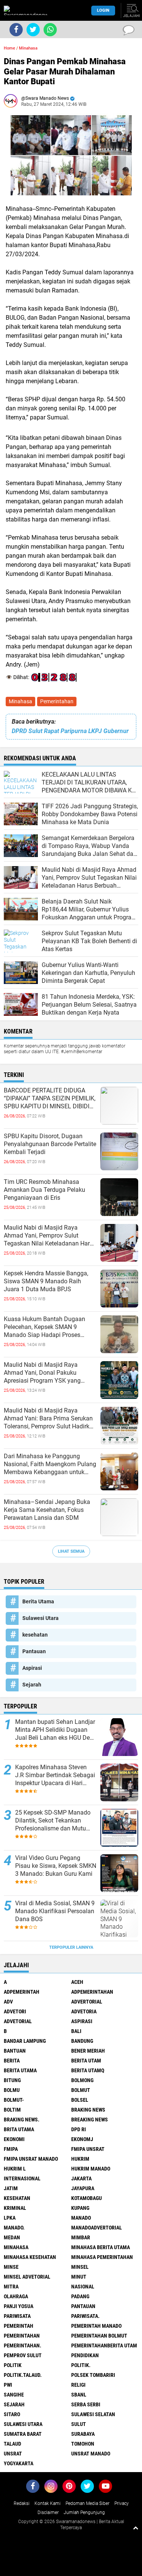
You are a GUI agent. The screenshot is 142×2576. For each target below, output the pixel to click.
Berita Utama (38, 1601)
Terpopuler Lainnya (71, 1947)
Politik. (81, 2365)
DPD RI (79, 2129)
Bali (76, 2031)
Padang (80, 2296)
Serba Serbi (86, 2404)
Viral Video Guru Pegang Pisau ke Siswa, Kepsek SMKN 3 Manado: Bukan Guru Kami (56, 1866)
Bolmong (82, 2080)
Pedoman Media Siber (87, 2503)
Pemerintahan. (23, 2345)
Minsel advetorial (27, 2277)
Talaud (12, 2444)
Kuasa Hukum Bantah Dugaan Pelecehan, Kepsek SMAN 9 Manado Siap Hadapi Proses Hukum (44, 1327)
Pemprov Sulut (23, 2355)
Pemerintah (19, 2326)
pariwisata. (85, 2316)
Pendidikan (85, 2355)
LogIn (103, 10)
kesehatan (35, 1635)
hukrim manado (91, 2169)
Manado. (14, 2228)
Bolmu (12, 2090)
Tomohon (83, 2444)
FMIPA (11, 2149)
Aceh (77, 1982)
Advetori (15, 2011)
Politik (13, 2365)
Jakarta (81, 2178)
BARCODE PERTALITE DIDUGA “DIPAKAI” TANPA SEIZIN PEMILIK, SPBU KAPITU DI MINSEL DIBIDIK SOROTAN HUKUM (50, 1098)
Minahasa (20, 701)
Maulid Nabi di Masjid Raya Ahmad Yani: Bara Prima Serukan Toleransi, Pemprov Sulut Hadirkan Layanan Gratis (50, 1419)
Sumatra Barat (23, 2434)
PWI (8, 2385)
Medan (12, 2237)
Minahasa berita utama (101, 2247)
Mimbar (81, 2237)
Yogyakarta (19, 2463)
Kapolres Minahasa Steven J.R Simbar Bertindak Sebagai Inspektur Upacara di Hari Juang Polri (55, 1775)
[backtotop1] (136, 2528)
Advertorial (87, 2002)
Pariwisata (17, 2316)
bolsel (80, 2100)
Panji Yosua (19, 2306)
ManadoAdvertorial (97, 2228)
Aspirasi (32, 1668)
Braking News (88, 2110)
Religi (78, 2385)
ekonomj (82, 2139)
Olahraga (16, 2296)
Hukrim (80, 2159)
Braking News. (22, 2120)
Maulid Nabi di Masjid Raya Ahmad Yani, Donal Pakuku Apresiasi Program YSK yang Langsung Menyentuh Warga (42, 1373)
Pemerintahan (57, 701)
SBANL (79, 2395)
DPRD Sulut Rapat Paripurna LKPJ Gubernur (70, 731)
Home (9, 48)
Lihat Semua (71, 1551)
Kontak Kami (48, 2503)
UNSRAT (13, 2454)
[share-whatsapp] (50, 30)
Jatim (11, 2188)
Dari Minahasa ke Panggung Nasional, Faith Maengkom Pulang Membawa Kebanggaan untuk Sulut (50, 1464)
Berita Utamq (88, 2070)
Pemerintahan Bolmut (99, 2336)
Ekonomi (14, 2139)
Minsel (80, 2267)
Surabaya (83, 2434)
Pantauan (34, 1651)
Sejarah (32, 1685)
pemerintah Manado (96, 2326)
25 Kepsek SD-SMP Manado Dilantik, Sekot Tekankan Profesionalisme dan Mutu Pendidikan (53, 1821)
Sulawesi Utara (41, 1618)
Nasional (83, 2287)
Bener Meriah (88, 2051)
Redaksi (22, 2503)
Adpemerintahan (92, 1992)
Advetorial (18, 2021)
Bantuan (15, 2051)
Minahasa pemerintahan (102, 2257)
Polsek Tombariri (93, 2375)
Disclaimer (48, 2513)
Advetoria (84, 2011)
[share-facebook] (16, 30)
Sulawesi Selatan (93, 2414)
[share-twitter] (33, 30)
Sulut (79, 2424)
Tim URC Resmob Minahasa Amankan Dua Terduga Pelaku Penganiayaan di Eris (44, 1190)
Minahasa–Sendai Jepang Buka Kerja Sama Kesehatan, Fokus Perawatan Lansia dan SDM (47, 1510)
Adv (8, 2002)
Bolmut (81, 2090)
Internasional (22, 2178)
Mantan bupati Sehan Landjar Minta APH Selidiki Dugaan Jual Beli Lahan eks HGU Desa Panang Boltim (56, 1730)
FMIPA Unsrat (88, 2149)
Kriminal (15, 2208)
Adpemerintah (22, 1992)
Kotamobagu (87, 2198)
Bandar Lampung (25, 2041)
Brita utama (19, 2129)
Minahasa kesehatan (30, 2257)
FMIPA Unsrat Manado (31, 2159)
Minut (79, 2277)
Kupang (80, 2208)
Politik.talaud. (23, 2375)
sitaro (12, 2414)
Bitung (12, 2080)
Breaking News (90, 2120)
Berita (12, 2061)
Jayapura (83, 2188)
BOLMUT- (14, 2100)
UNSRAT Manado (91, 2454)
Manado (81, 2218)
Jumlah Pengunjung (84, 2513)
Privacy (122, 2503)
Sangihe (14, 2395)
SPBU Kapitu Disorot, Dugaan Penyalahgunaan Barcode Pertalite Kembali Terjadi (50, 1144)
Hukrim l (15, 2169)
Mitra (11, 2287)
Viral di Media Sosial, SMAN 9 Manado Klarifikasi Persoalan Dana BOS (55, 1911)
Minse (11, 2267)
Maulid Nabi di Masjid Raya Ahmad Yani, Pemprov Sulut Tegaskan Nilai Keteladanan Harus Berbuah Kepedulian (50, 1236)
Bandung (82, 2041)
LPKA (10, 2218)
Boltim (12, 2110)
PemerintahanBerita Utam (104, 2345)
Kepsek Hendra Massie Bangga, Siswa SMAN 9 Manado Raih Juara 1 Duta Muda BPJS (46, 1281)
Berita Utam (86, 2061)
